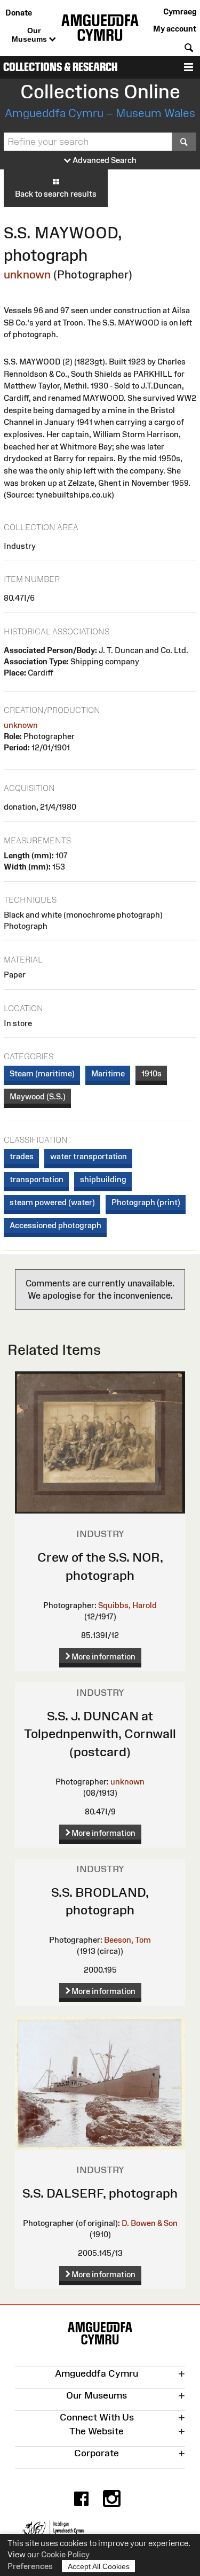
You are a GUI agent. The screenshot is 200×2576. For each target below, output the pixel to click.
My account (175, 29)
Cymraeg (180, 11)
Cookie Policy (65, 2554)
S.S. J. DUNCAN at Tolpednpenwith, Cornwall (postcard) (100, 1734)
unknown (27, 274)
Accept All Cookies (99, 2566)
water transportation (89, 1156)
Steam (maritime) (42, 1073)
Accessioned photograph (55, 1225)
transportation (37, 1179)
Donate (19, 13)
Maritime (108, 1073)
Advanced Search (104, 160)
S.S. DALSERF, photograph (100, 2193)
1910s (151, 1073)
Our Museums (30, 35)
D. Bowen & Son (150, 2223)
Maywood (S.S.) (38, 1096)
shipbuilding (103, 1179)
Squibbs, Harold (127, 1605)
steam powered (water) (52, 1202)
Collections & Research (61, 67)
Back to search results (56, 194)
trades (22, 1156)
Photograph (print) (146, 1202)
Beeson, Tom (127, 1940)
